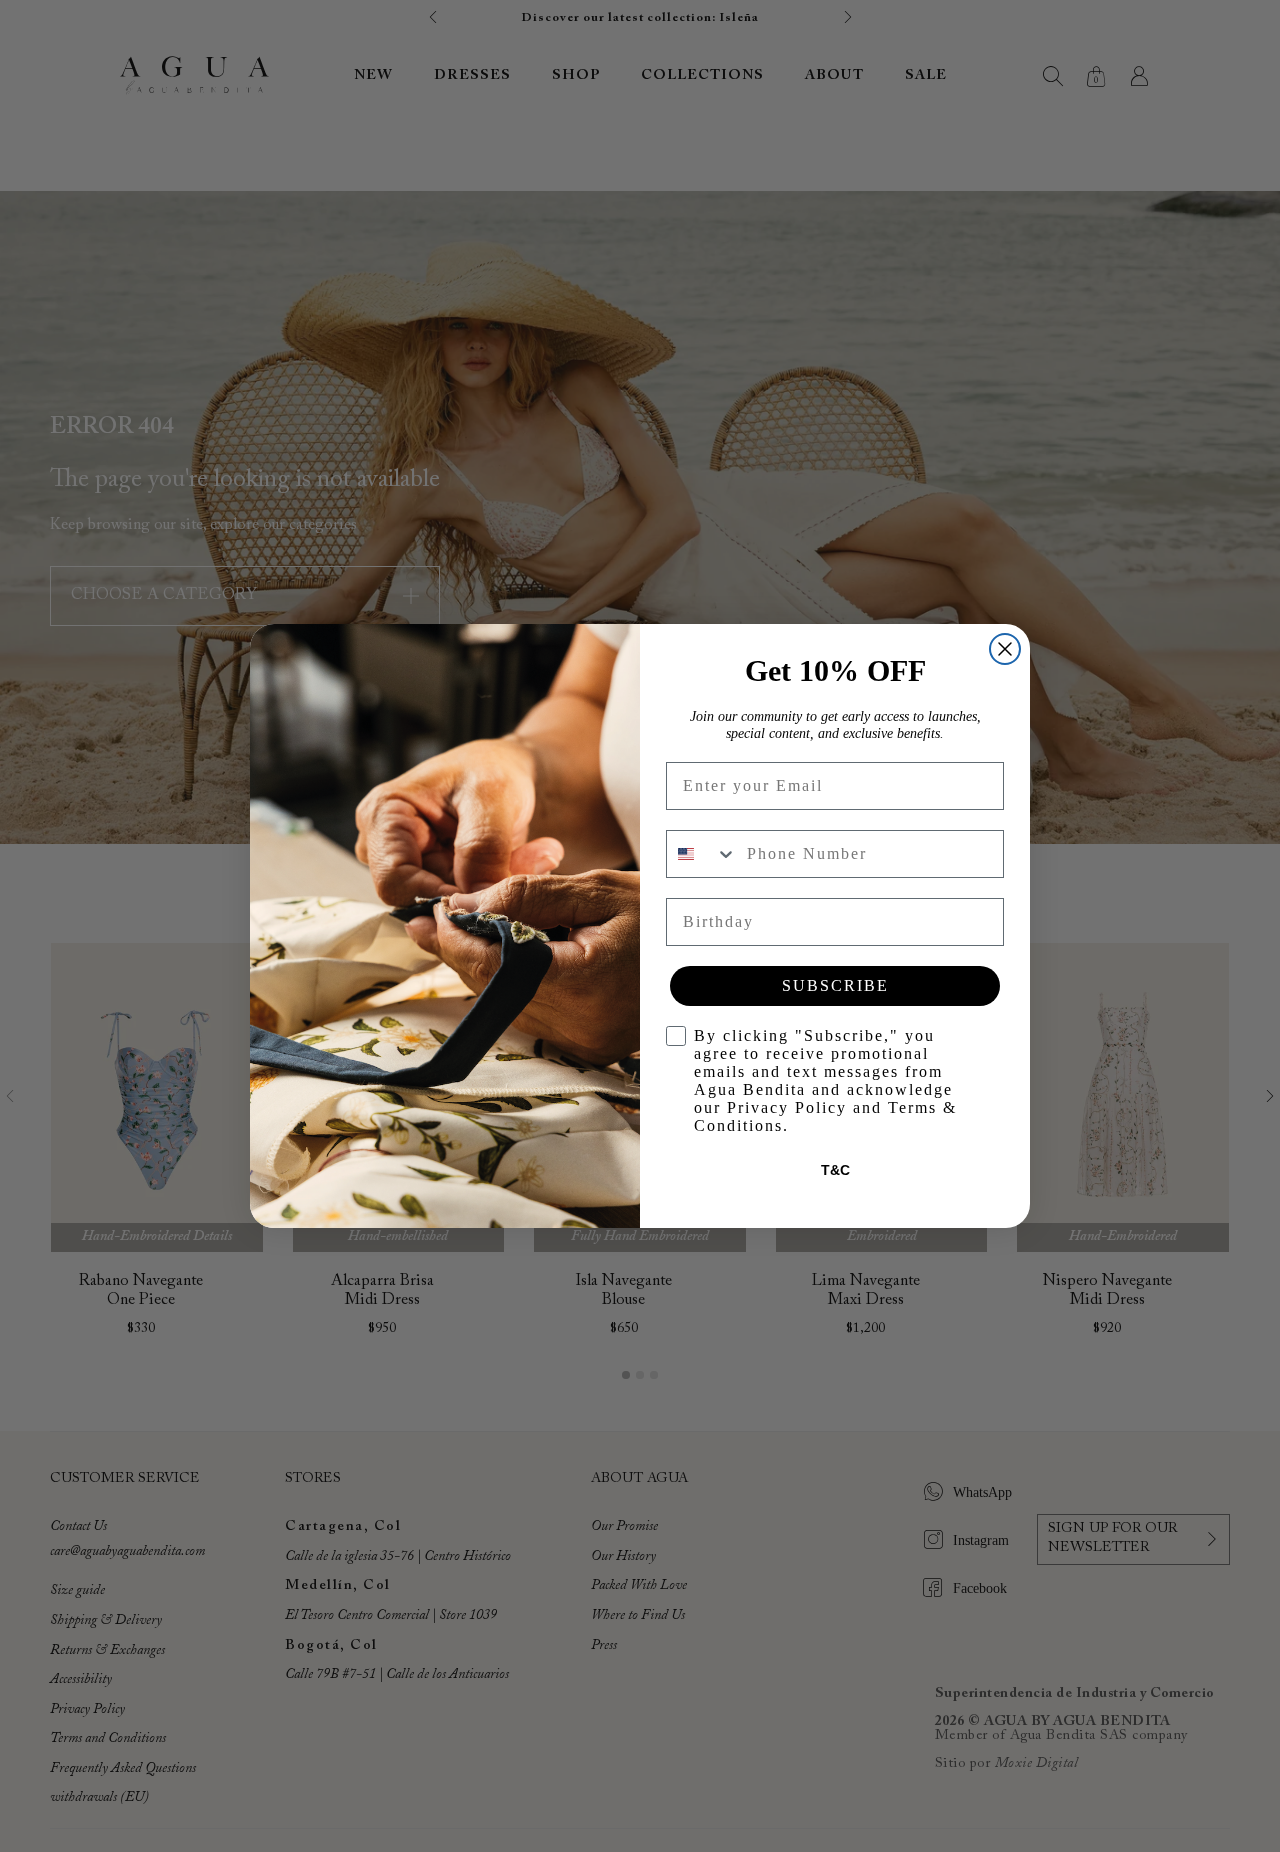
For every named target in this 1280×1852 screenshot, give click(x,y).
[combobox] (702, 854)
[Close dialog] (1005, 649)
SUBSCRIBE (835, 985)
